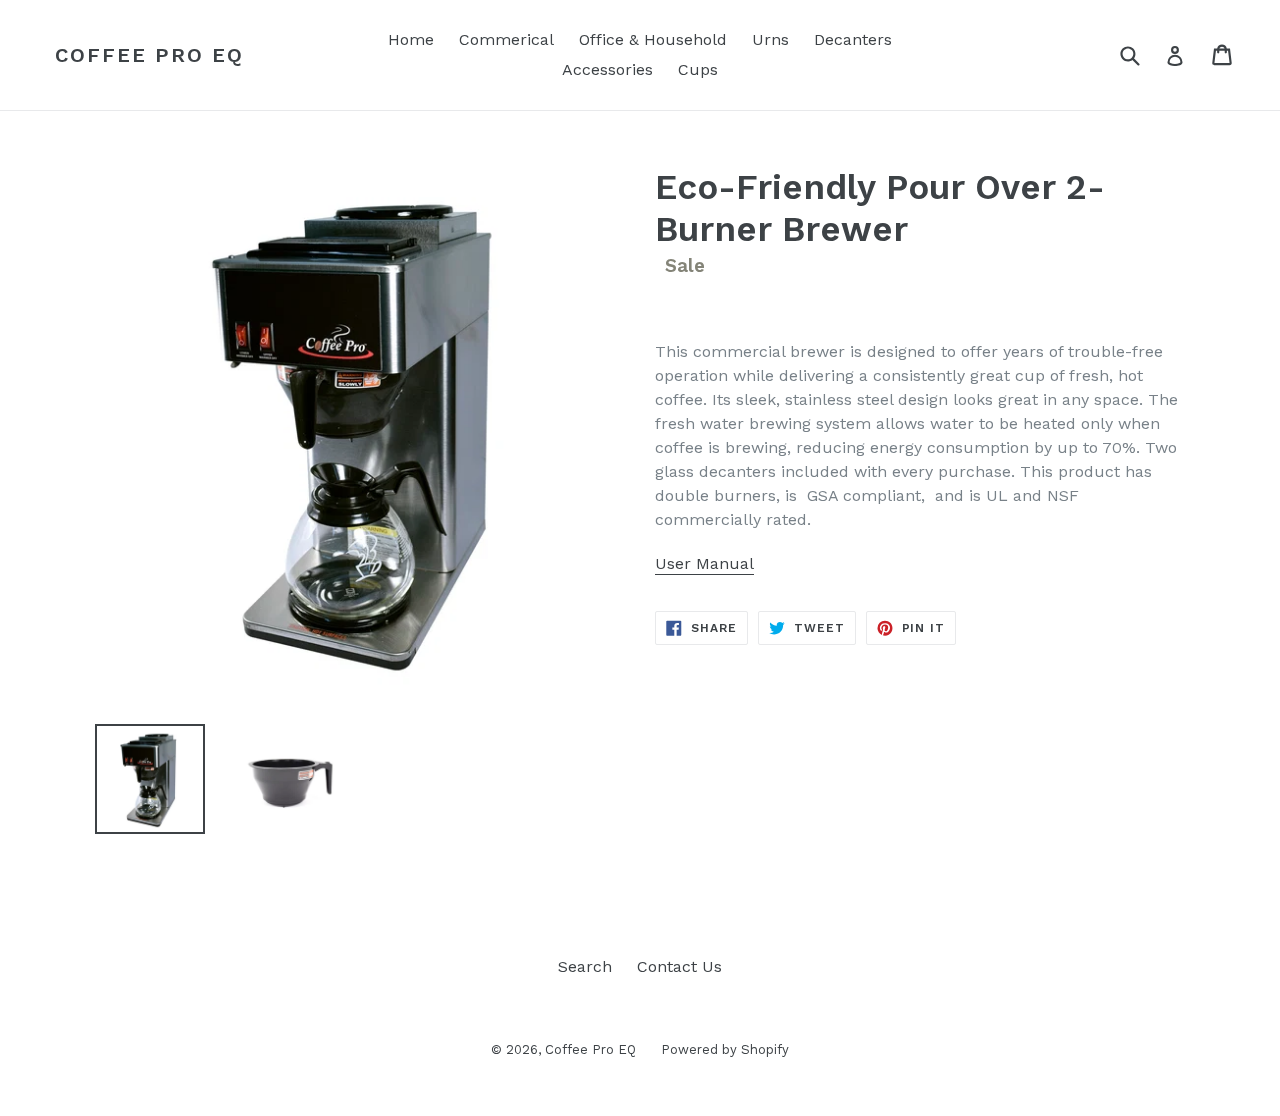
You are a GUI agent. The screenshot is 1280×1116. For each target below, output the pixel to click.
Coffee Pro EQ (149, 55)
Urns (770, 39)
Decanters (853, 39)
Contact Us (679, 966)
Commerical (506, 39)
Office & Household (653, 39)
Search (585, 966)
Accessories (607, 69)
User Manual (704, 563)
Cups (698, 69)
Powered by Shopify (725, 1049)
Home (411, 39)
